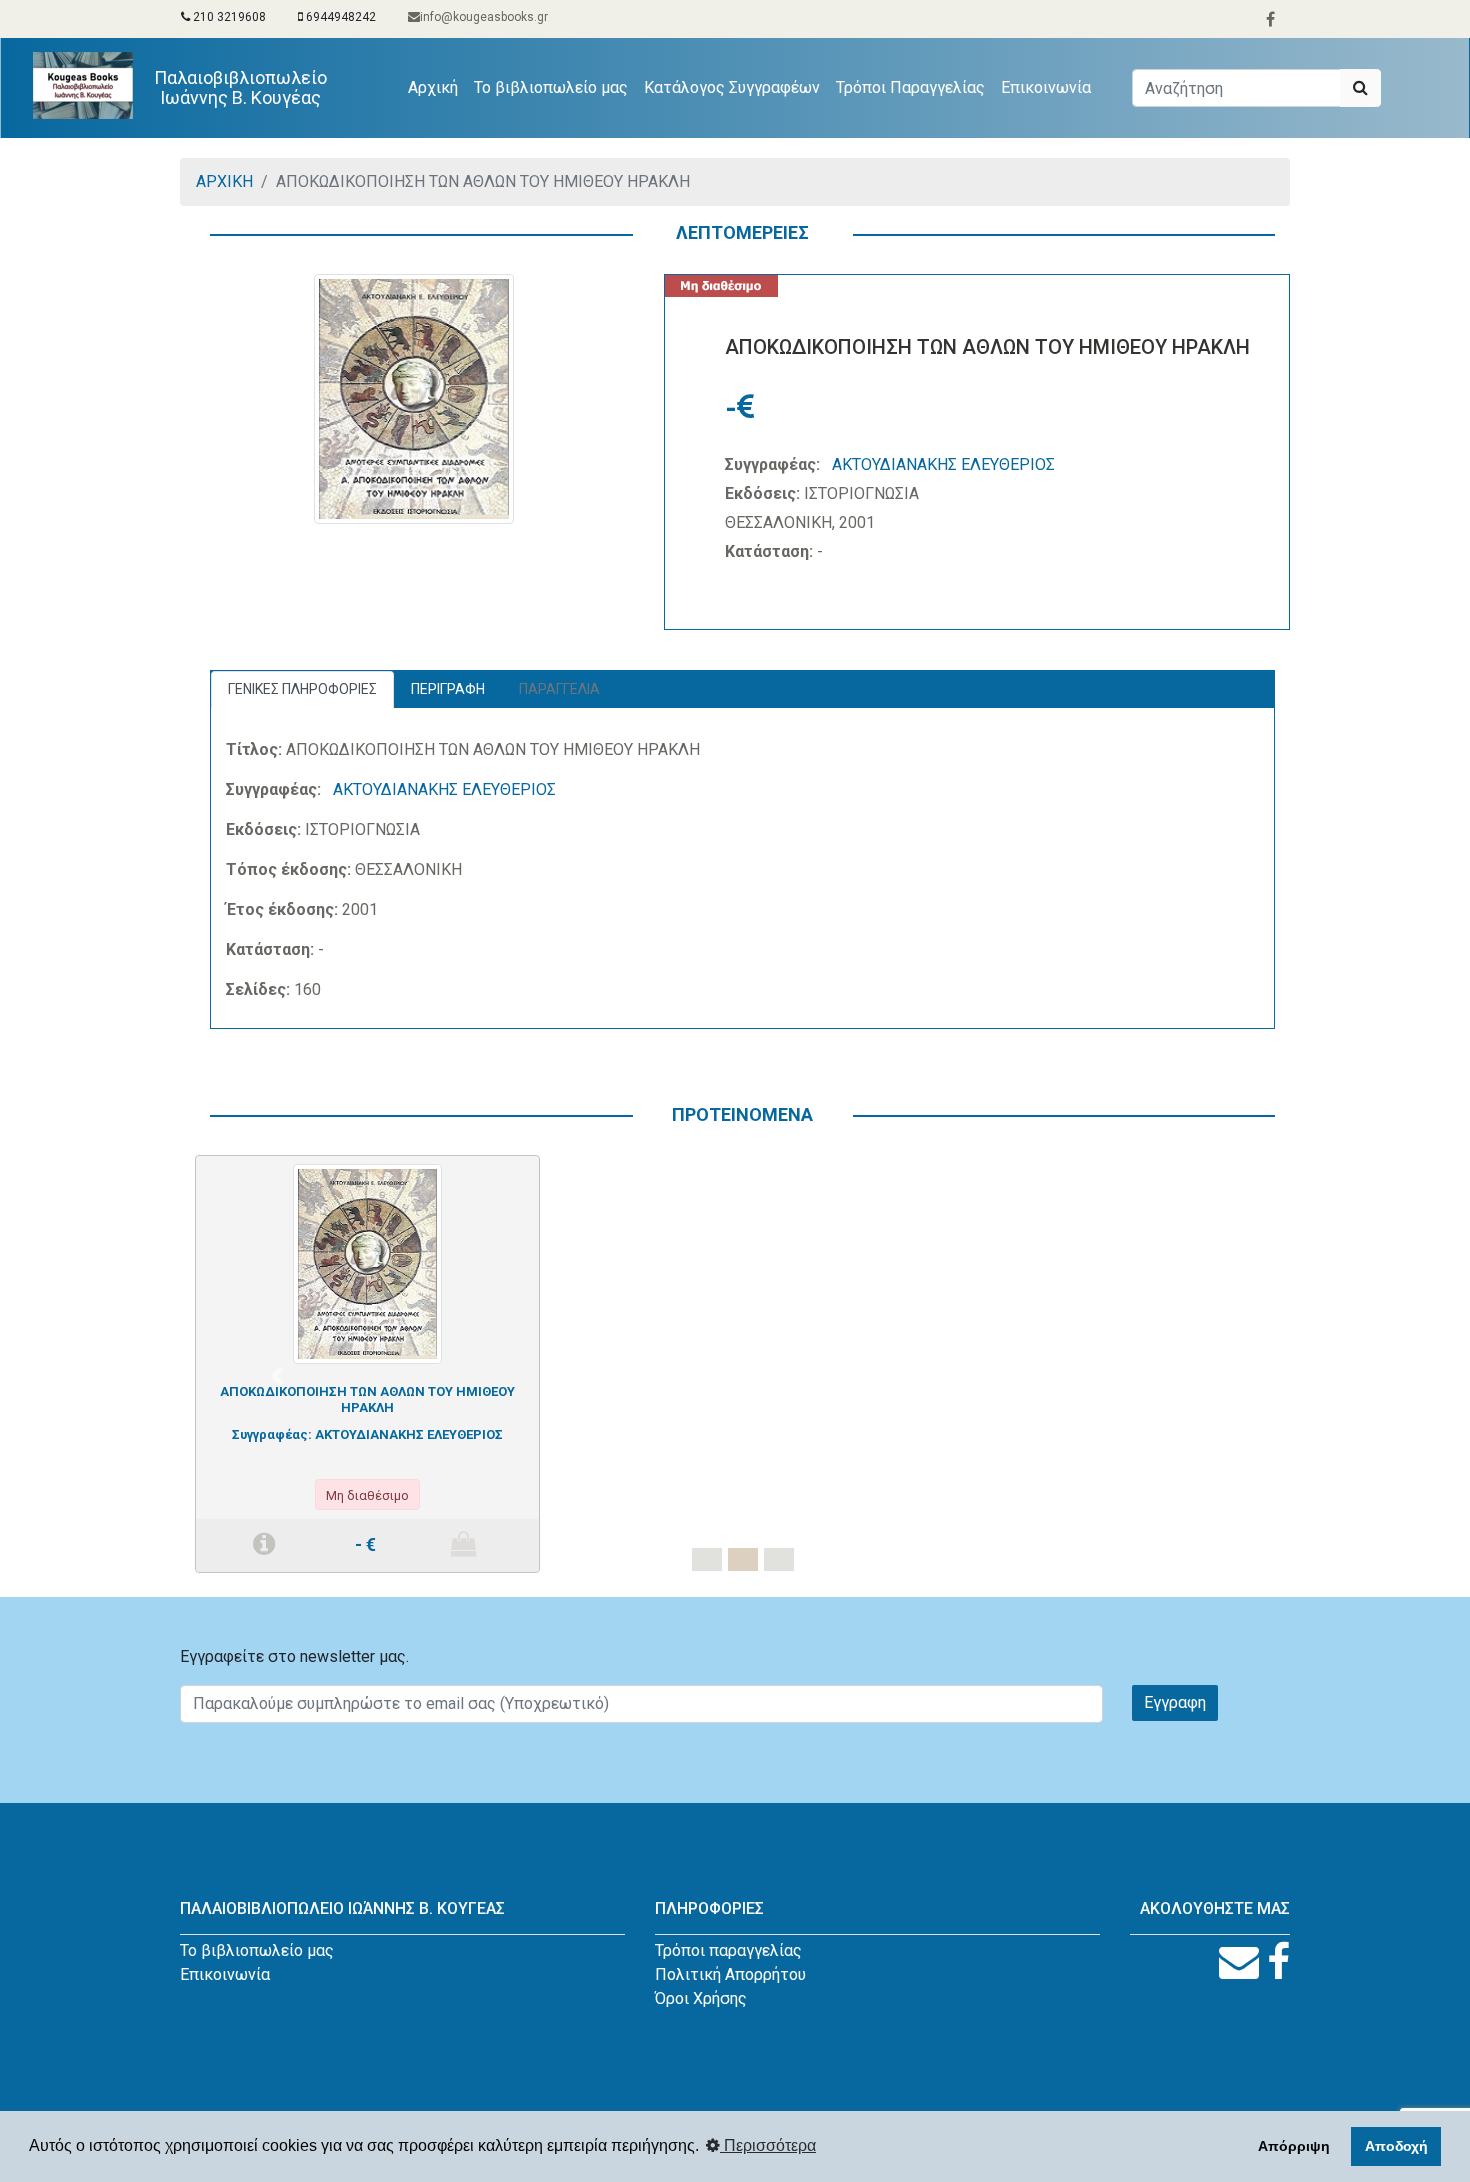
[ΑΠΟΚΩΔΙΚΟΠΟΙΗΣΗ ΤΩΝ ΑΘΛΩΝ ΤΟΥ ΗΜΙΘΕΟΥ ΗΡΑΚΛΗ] (367, 1262)
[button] (277, 1376)
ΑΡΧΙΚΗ (224, 181)
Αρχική (437, 87)
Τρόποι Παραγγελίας (910, 87)
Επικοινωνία (1046, 87)
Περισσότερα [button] (768, 2145)
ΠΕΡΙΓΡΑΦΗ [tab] (448, 689)
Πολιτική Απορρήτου (730, 1974)
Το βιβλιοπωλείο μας (551, 87)
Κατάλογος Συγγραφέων (732, 87)
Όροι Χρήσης (701, 1998)
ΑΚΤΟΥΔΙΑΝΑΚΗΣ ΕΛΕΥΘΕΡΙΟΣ (943, 464)
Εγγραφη (1175, 1702)
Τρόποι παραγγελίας (728, 1950)
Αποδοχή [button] (1396, 2146)
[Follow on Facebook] (1278, 1962)
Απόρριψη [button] (1294, 2146)
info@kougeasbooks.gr (484, 17)
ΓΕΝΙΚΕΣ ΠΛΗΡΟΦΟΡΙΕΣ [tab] (302, 689)
